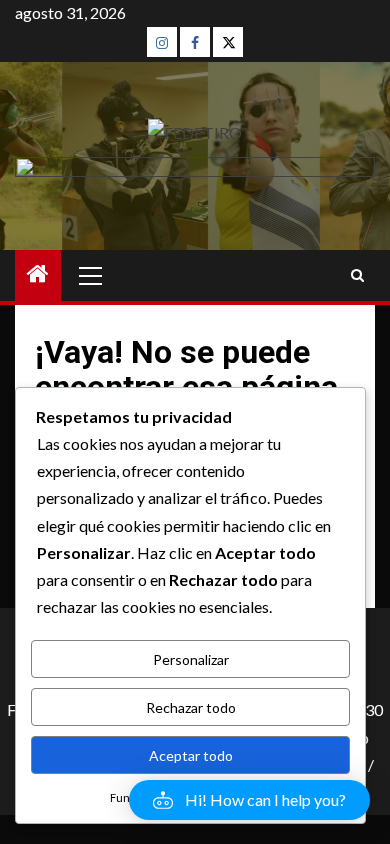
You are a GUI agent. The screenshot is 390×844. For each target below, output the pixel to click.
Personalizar (191, 659)
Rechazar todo (191, 707)
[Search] (357, 275)
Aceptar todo (191, 755)
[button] (249, 800)
